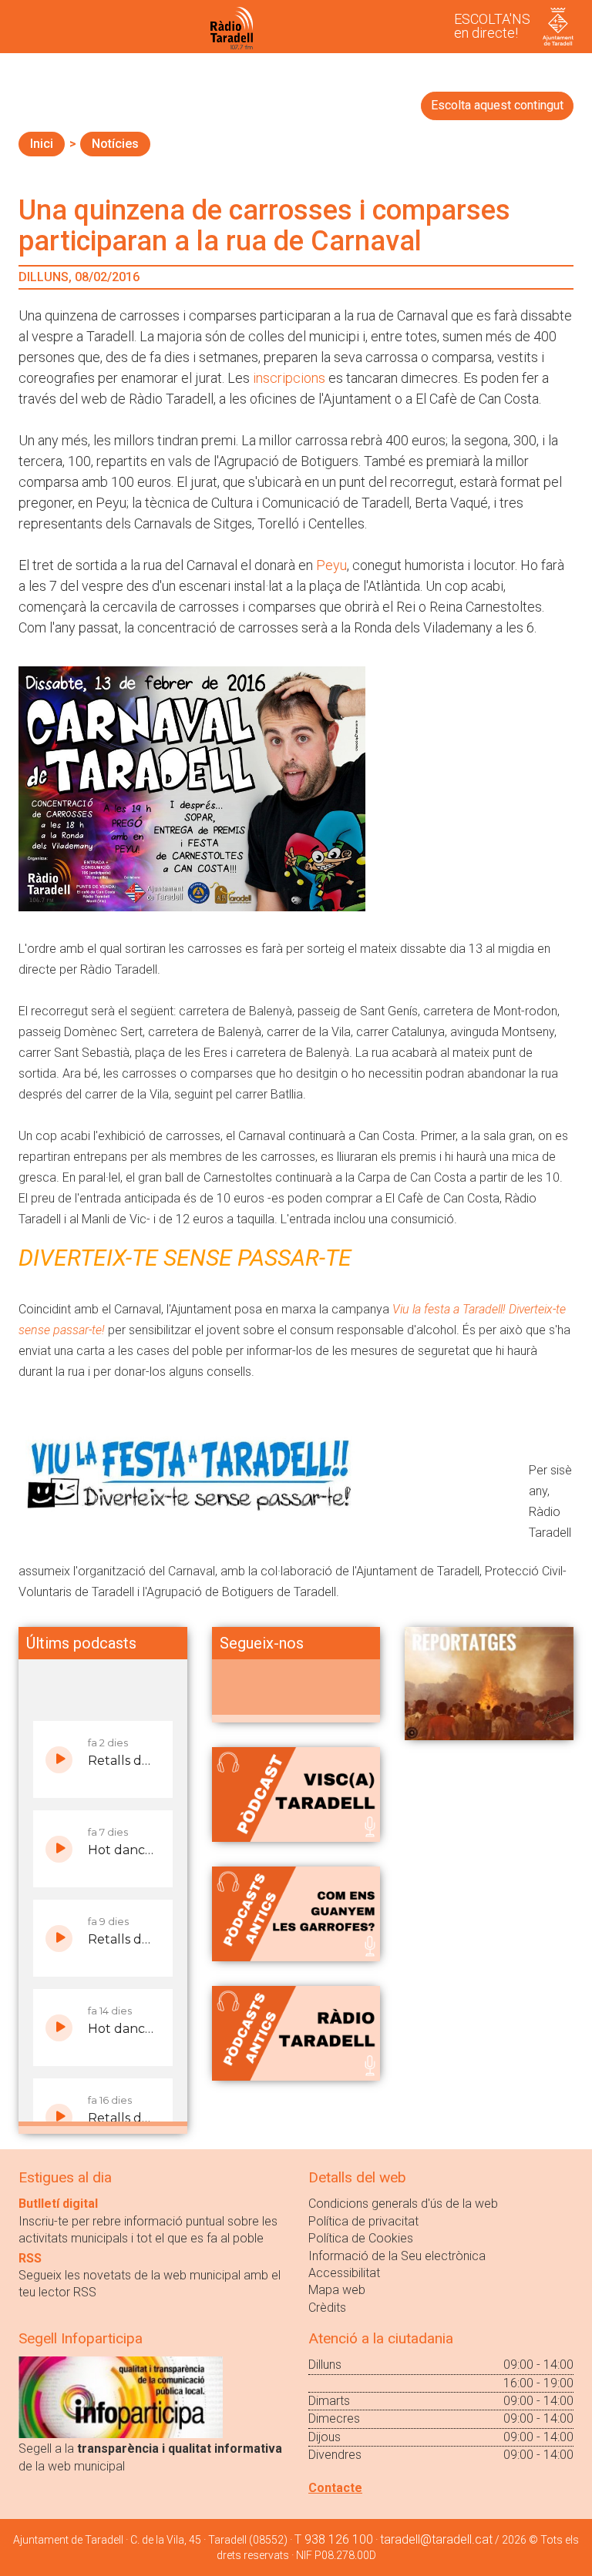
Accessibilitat (344, 2273)
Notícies (115, 144)
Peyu (331, 565)
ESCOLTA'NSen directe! (492, 26)
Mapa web (337, 2290)
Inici (42, 144)
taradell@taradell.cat (436, 2539)
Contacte (335, 2488)
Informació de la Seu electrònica (397, 2256)
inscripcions (291, 378)
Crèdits (327, 2308)
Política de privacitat (363, 2221)
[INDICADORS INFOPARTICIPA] (121, 2397)
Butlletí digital (58, 2204)
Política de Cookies (361, 2238)
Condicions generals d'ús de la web (403, 2204)
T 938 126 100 (334, 2539)
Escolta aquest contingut (497, 105)
